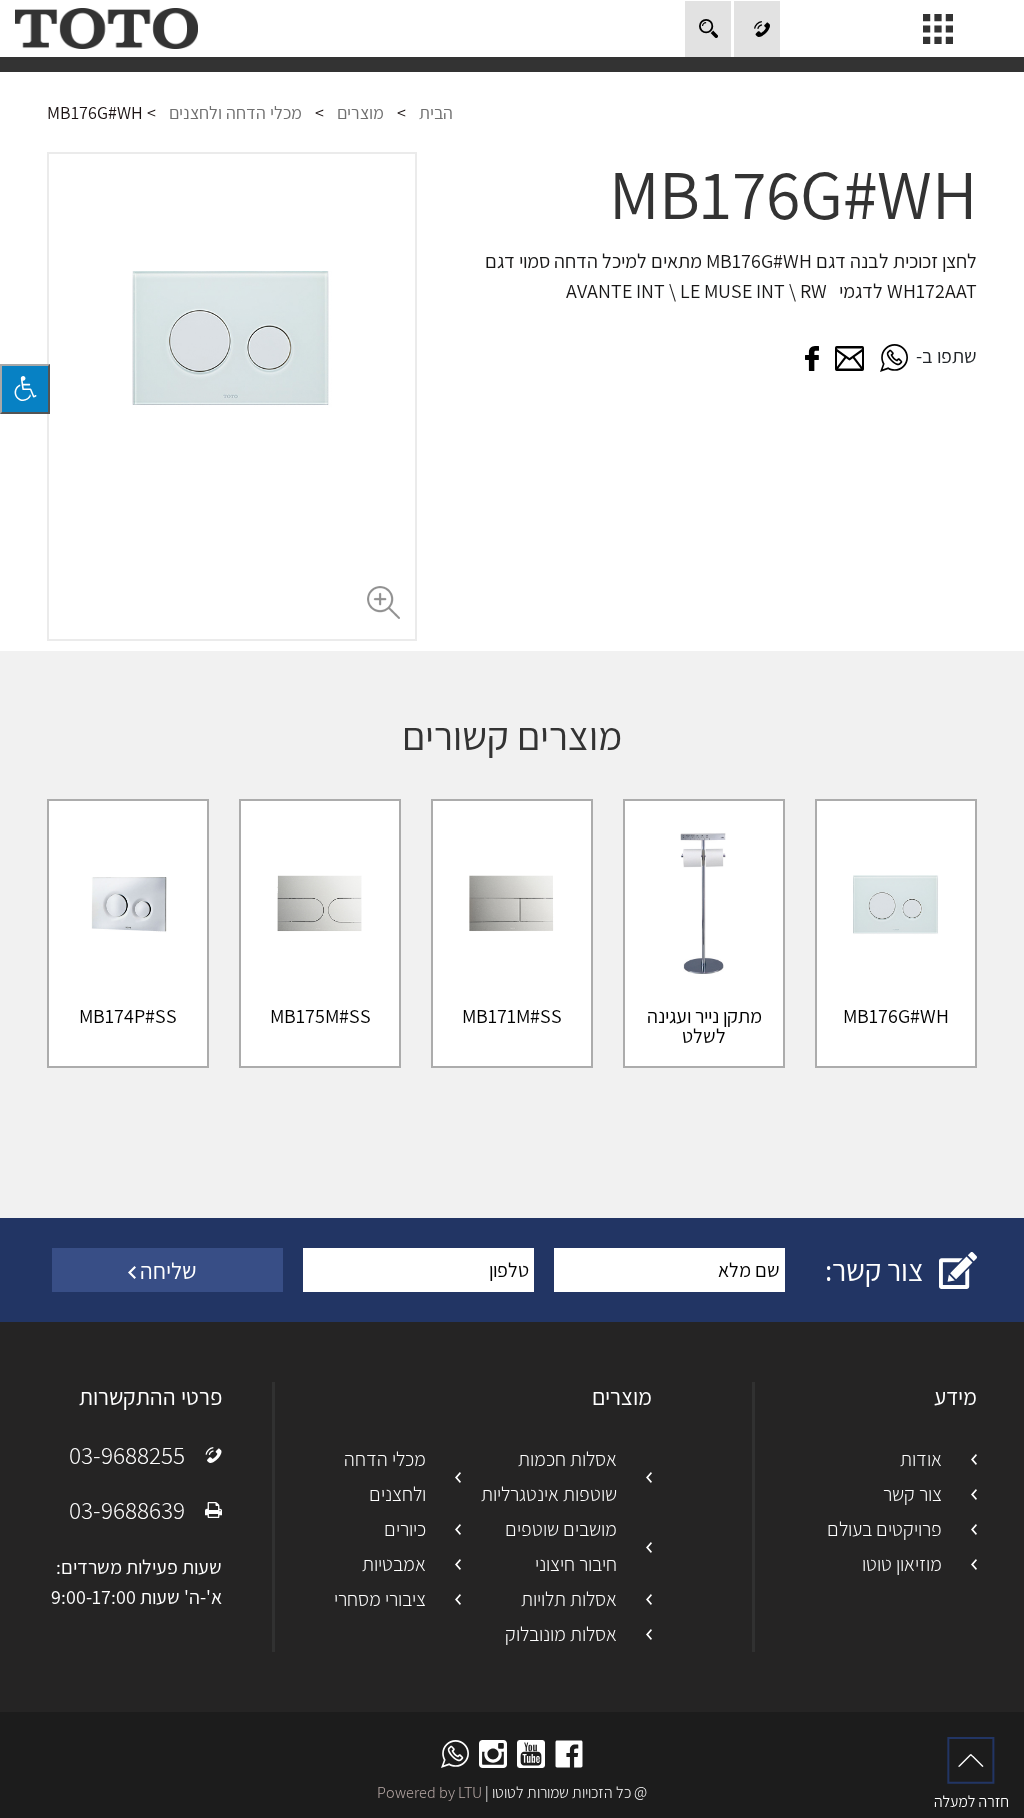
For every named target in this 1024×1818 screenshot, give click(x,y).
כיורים (405, 1529)
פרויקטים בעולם (884, 1529)
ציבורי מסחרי (380, 1599)
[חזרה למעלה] (971, 1772)
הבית (436, 112)
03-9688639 (127, 1509)
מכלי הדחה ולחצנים (235, 112)
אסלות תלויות (569, 1599)
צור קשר (912, 1494)
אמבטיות (394, 1564)
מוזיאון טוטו (902, 1564)
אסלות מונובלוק (561, 1634)
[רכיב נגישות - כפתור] (25, 389)
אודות (921, 1459)
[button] (894, 356)
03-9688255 (127, 1454)
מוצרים (360, 112)
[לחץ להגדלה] (232, 396)
